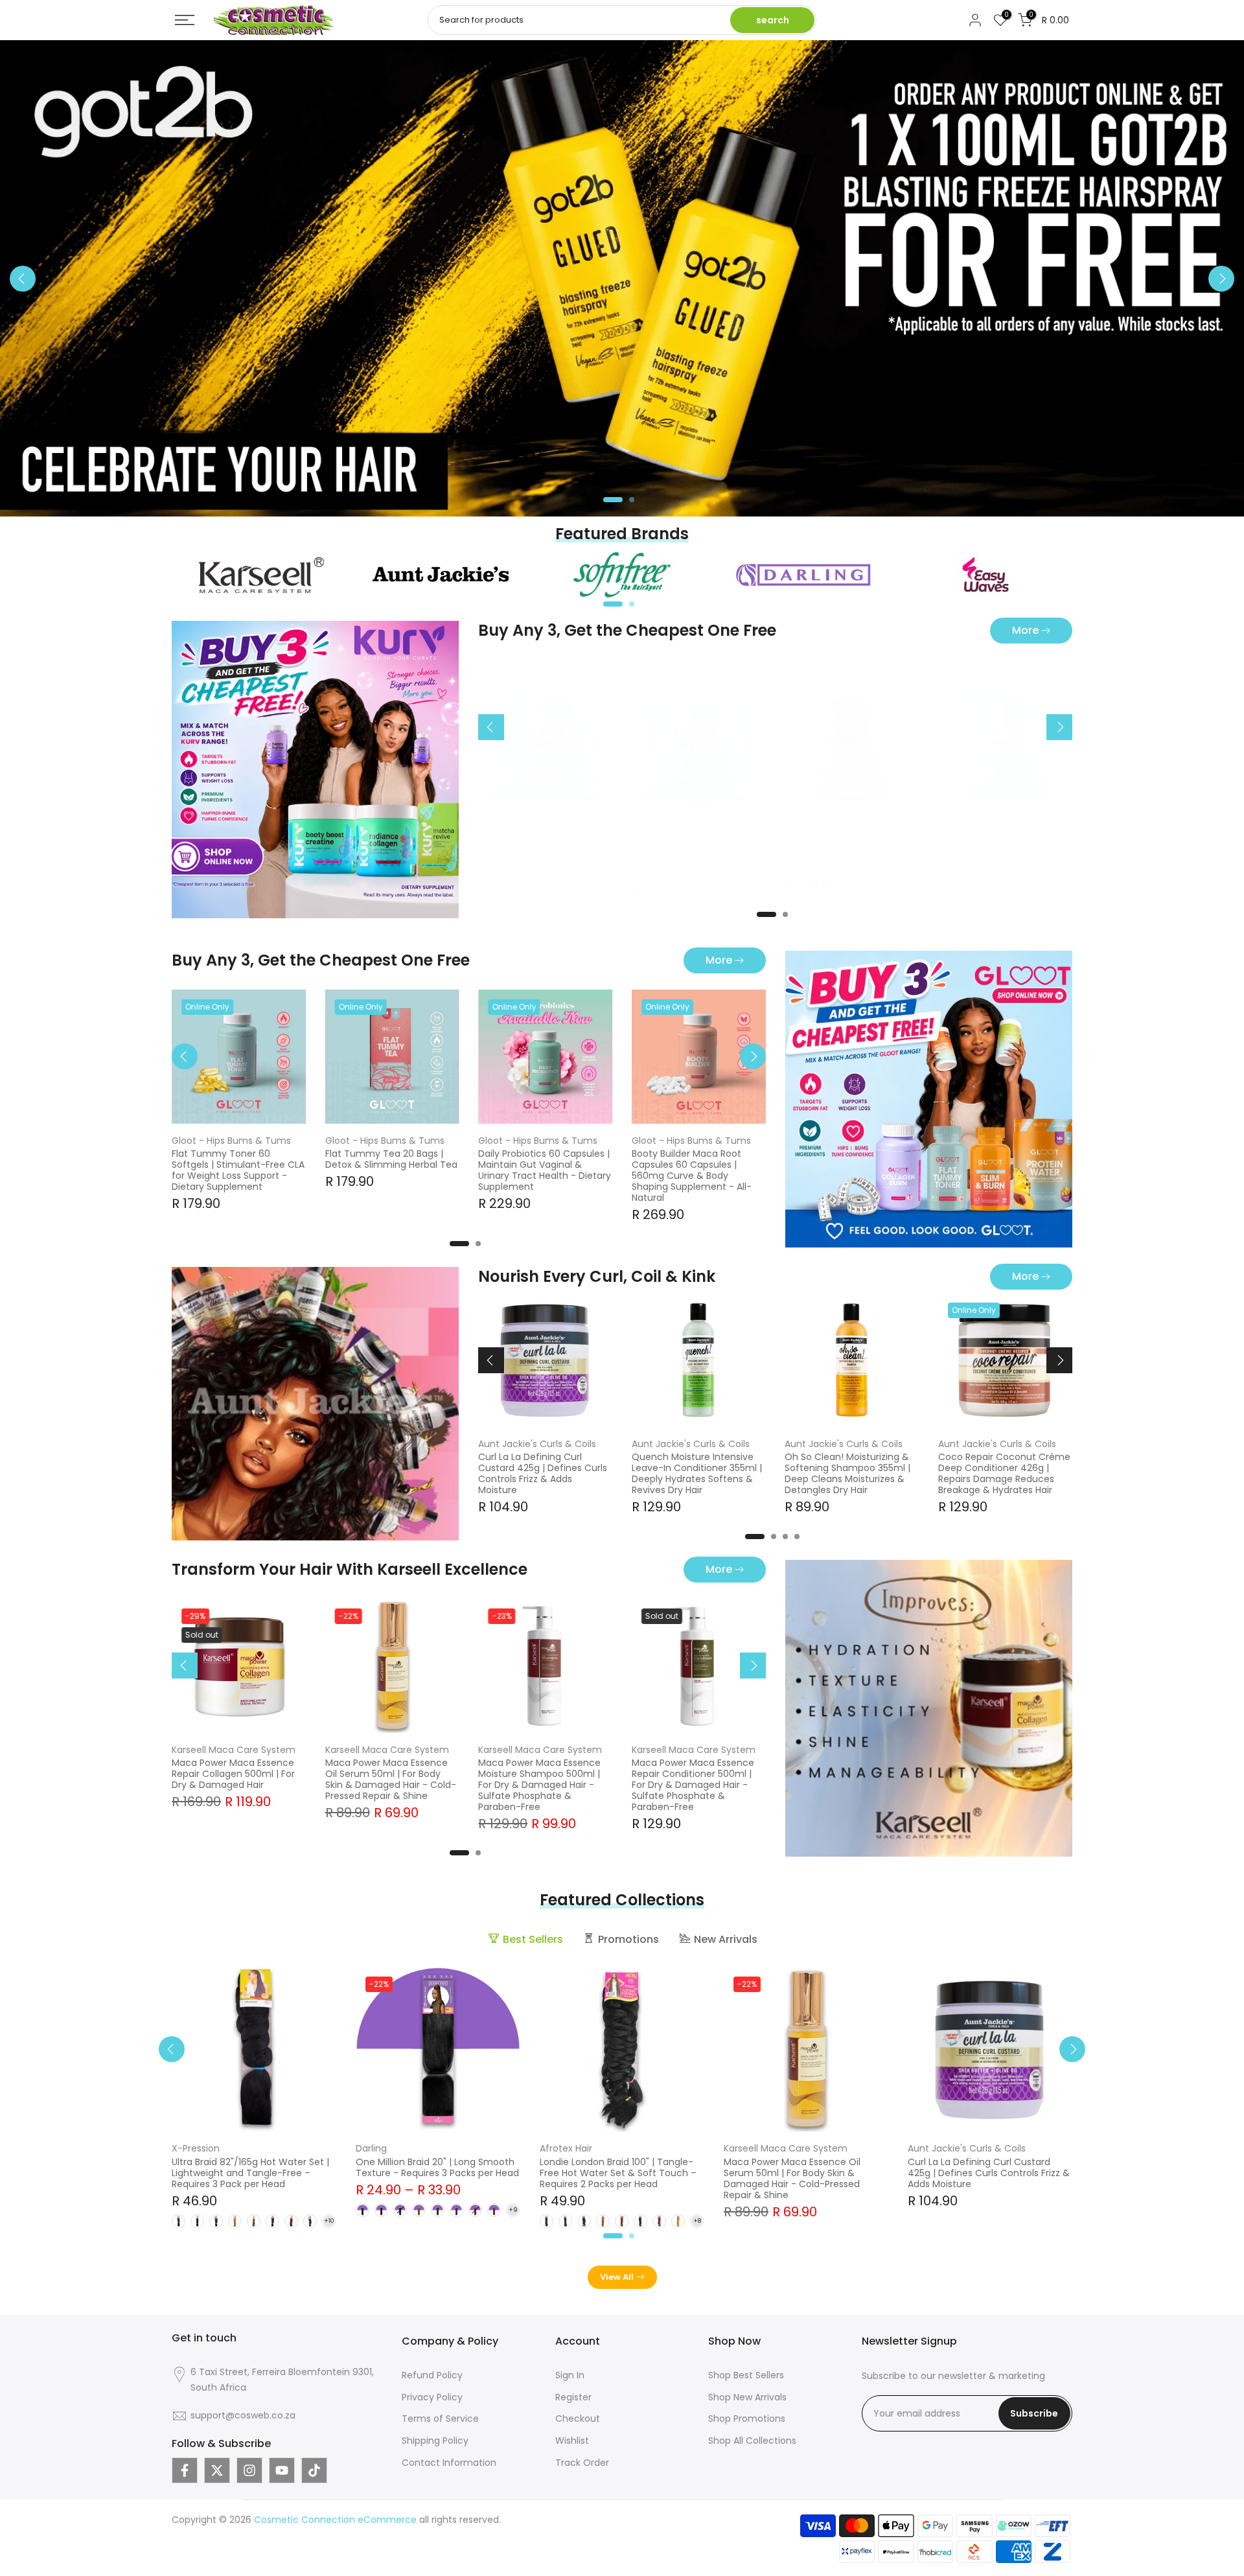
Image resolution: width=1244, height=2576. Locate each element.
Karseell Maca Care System (234, 1749)
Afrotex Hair (566, 2148)
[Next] (1221, 279)
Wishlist (572, 2441)
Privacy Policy (432, 2397)
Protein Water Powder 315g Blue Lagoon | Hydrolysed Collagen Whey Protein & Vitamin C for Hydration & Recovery (998, 859)
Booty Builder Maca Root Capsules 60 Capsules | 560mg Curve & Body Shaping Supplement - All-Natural (692, 1176)
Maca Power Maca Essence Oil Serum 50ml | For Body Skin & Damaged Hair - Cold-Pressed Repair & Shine (391, 1779)
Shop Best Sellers (746, 2375)
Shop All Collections (752, 2441)
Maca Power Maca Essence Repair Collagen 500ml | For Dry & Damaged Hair (233, 1774)
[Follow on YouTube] (282, 2470)
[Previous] (23, 279)
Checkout (578, 2419)
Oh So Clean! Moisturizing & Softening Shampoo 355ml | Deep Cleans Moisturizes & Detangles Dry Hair (848, 1474)
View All (617, 2277)
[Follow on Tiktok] (314, 2470)
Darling (371, 2148)
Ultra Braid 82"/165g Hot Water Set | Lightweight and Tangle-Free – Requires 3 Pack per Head (250, 2173)
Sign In (570, 2375)
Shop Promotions (747, 2419)
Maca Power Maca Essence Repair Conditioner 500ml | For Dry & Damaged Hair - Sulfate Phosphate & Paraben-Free (693, 1785)
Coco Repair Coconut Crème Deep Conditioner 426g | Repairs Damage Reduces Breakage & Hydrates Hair (1004, 1474)
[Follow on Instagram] (249, 2470)
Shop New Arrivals (747, 2397)
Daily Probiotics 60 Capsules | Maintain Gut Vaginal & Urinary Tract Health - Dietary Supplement (545, 1170)
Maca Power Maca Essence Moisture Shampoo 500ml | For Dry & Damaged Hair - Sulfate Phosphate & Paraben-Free (539, 1785)
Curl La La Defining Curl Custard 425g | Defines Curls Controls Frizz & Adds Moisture (543, 1474)
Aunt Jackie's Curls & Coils (537, 1444)
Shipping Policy (435, 2441)
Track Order (582, 2463)
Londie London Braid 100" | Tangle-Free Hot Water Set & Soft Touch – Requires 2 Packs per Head (618, 2173)
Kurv (488, 824)
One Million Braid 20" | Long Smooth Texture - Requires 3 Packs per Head (437, 2167)
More (1025, 630)
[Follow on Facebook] (185, 2470)
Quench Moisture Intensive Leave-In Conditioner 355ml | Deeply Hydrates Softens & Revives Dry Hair (697, 1474)
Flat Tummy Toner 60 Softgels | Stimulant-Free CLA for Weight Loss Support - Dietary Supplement (238, 1170)
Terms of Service (440, 2419)
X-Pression (196, 2148)
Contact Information (449, 2463)
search (773, 20)
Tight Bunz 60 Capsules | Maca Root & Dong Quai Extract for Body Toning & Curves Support (843, 854)
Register (573, 2397)
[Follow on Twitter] (217, 2470)
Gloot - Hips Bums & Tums (231, 1140)
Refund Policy (432, 2375)
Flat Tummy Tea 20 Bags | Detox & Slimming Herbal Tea (391, 1159)
